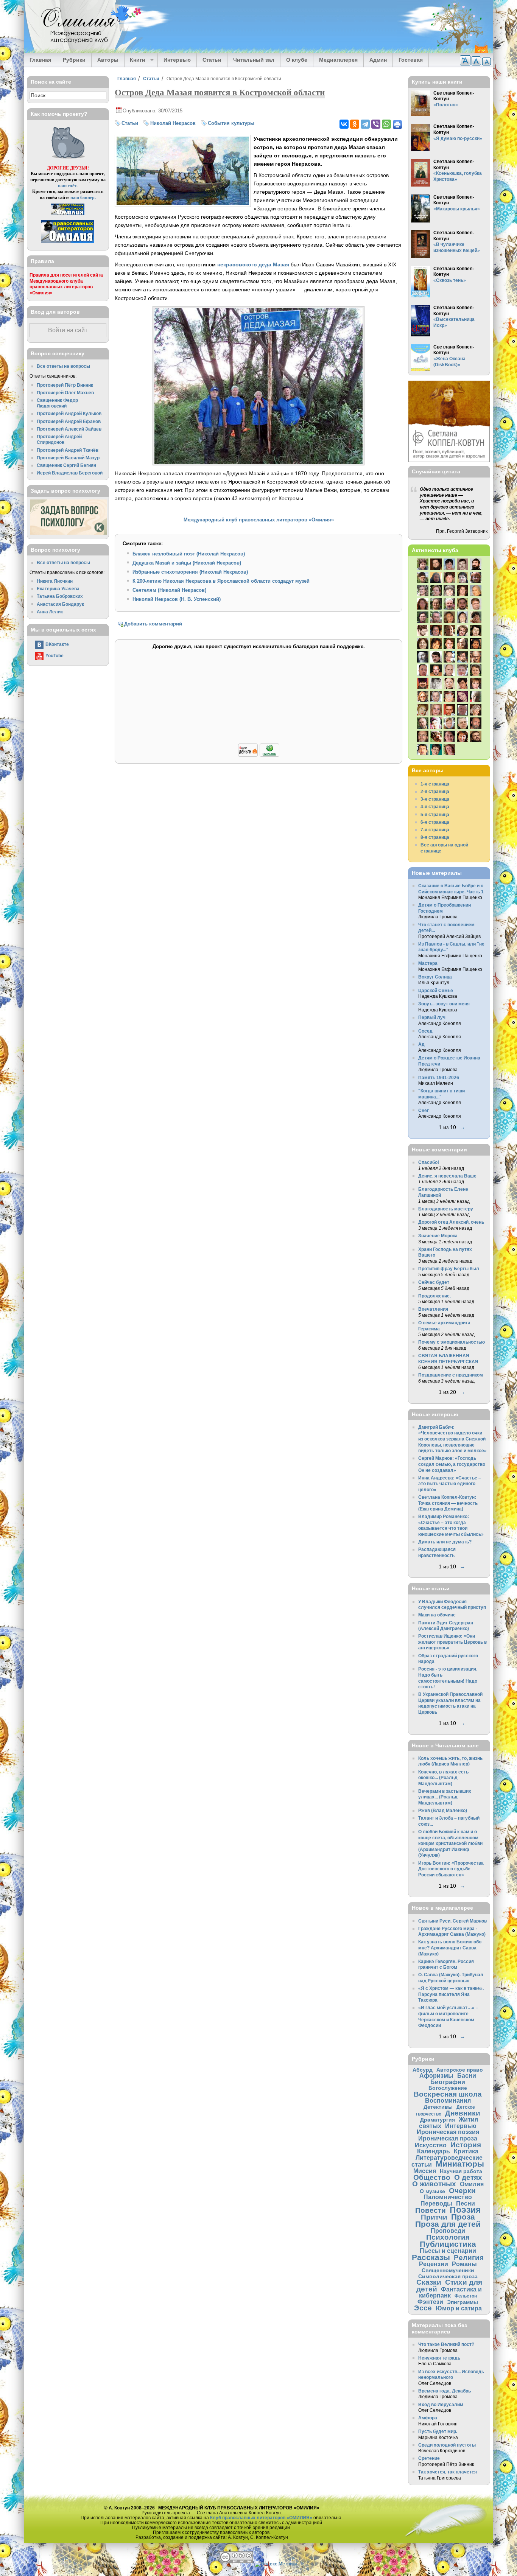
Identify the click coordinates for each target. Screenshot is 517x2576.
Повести (431, 2210)
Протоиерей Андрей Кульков (69, 413)
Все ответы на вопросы (63, 366)
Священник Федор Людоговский (57, 403)
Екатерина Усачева (58, 589)
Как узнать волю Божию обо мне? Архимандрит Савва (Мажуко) (450, 1948)
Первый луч (432, 1017)
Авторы (108, 60)
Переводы (436, 2203)
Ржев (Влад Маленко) (443, 1810)
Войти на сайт (68, 330)
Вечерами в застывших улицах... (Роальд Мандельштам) (445, 1797)
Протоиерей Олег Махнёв (65, 393)
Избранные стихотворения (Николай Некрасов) (190, 572)
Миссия (425, 2171)
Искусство (431, 2145)
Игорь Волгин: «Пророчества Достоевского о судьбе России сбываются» (451, 1869)
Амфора (428, 2418)
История (466, 2145)
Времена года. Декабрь (445, 2391)
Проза (463, 2217)
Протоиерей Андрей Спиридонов (59, 439)
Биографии (448, 2082)
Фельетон (466, 2296)
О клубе (297, 60)
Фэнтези (430, 2302)
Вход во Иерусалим (441, 2404)
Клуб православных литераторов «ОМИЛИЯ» (261, 2518)
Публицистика (448, 2244)
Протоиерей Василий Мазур (68, 458)
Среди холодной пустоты (447, 2445)
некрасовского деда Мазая (253, 264)
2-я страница (435, 791)
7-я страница (435, 830)
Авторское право (460, 2070)
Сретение (429, 2458)
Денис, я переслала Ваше (447, 1176)
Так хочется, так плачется (448, 2472)
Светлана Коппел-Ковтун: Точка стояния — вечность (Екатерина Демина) (448, 1503)
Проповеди (448, 2231)
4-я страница (435, 807)
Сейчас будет (434, 1282)
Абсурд (423, 2070)
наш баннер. (83, 197)
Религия (469, 2258)
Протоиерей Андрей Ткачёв (68, 450)
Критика (466, 2151)
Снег (424, 1110)
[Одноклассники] (355, 124)
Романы (464, 2264)
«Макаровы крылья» (457, 209)
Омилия (472, 2184)
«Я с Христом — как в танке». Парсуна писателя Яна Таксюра (451, 1994)
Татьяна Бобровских (60, 596)
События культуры (231, 123)
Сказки (429, 2282)
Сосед (425, 1031)
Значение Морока (438, 1236)
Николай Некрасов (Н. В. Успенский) (177, 599)
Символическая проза (448, 2276)
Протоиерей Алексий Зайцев (69, 429)
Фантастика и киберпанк (451, 2292)
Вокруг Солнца (435, 977)
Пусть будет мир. (438, 2431)
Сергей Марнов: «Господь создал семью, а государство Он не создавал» (452, 1464)
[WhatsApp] (386, 124)
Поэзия (465, 2210)
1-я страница (435, 784)
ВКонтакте (57, 644)
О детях (468, 2177)
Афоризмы (436, 2075)
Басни (467, 2075)
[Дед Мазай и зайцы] (183, 203)
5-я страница (435, 814)
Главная (40, 60)
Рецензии (434, 2264)
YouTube (55, 656)
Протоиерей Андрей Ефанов (69, 421)
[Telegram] (365, 124)
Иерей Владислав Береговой (70, 473)
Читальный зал (254, 60)
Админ (378, 60)
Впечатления (433, 1309)
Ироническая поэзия (448, 2132)
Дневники (463, 2113)
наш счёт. (68, 186)
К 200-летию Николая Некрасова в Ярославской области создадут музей (221, 581)
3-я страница (435, 799)
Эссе (423, 2308)
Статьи (212, 60)
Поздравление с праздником (451, 1375)
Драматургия (438, 2120)
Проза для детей (448, 2224)
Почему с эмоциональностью (452, 1342)
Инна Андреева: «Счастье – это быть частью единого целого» (450, 1484)
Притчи (434, 2217)
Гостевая (411, 60)
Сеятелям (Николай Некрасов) (169, 590)
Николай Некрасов (173, 123)
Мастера (428, 963)
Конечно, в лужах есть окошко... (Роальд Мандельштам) (443, 1778)
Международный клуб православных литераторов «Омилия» (259, 520)
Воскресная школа (448, 2094)
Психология (448, 2237)
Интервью (177, 60)
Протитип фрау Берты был (449, 1269)
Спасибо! (429, 1162)
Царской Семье (436, 990)
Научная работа (461, 2171)
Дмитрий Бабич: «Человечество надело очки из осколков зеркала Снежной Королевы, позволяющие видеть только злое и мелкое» (452, 1439)
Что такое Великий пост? (446, 2344)
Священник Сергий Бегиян (66, 465)
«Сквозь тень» (450, 280)
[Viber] (376, 124)
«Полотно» (446, 105)
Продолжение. (434, 1296)
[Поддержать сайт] (259, 755)
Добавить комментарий (153, 624)
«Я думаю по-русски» (458, 138)
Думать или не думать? (445, 1542)
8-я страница (435, 837)
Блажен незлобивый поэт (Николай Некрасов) (189, 554)
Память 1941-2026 (439, 1077)
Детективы (438, 2107)
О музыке (432, 2191)
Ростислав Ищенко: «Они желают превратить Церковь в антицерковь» (452, 1642)
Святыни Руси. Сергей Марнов (452, 1921)
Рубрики (74, 60)
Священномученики (448, 2270)
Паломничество (448, 2197)
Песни (466, 2203)
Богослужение (448, 2088)
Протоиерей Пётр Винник (65, 385)
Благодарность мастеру (446, 1209)
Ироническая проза (448, 2138)
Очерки (462, 2191)
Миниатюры (460, 2164)
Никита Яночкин (55, 581)
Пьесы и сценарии (448, 2251)
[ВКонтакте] (344, 124)
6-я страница (435, 822)
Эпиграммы (462, 2302)
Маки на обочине (437, 1615)
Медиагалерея (338, 60)
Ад (421, 1044)
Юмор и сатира (459, 2308)
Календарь (434, 2151)
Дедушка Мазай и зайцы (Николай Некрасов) (187, 563)
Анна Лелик (50, 612)
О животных (434, 2184)
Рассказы (431, 2257)
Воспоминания (448, 2100)
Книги (135, 60)
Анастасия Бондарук (60, 604)
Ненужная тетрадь (439, 2358)
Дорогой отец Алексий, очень (451, 1222)
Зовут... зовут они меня (444, 1004)
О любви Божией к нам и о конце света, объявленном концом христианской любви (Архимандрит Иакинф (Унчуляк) (450, 1843)
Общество (432, 2177)
